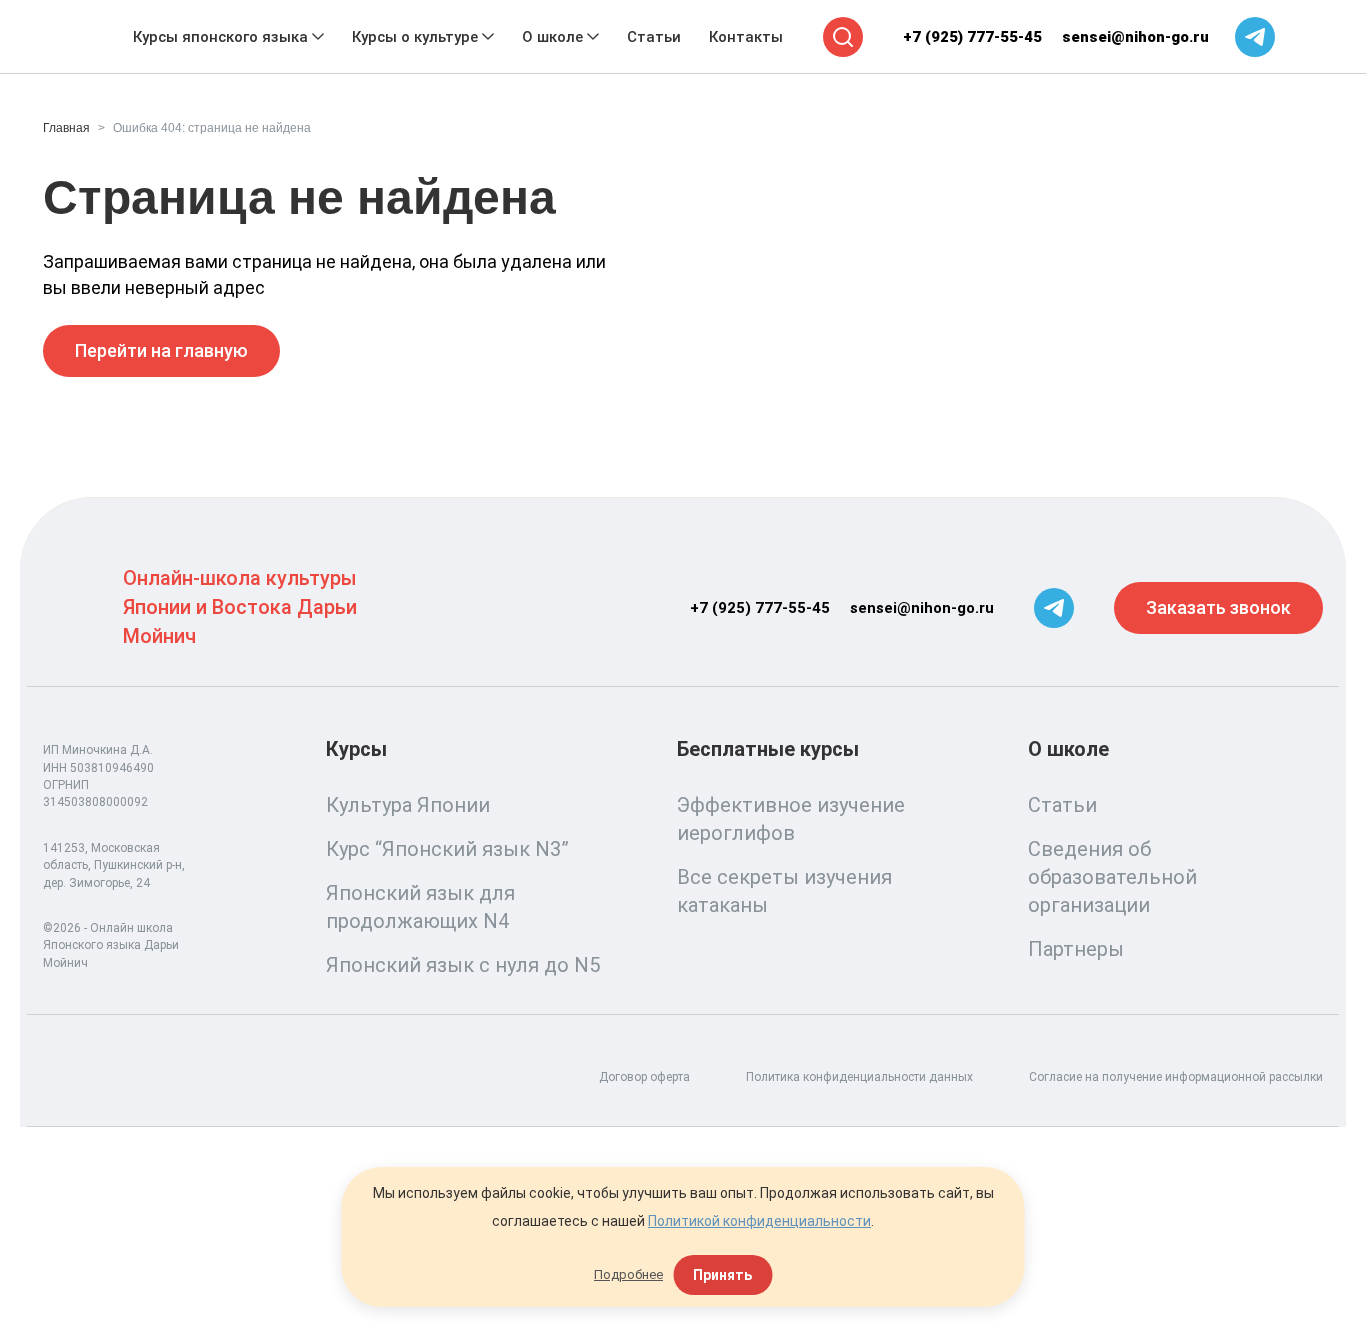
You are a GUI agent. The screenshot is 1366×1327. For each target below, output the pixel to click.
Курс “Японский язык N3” (447, 849)
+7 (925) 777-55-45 (972, 37)
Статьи (1062, 805)
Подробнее (628, 1274)
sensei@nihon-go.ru (1135, 37)
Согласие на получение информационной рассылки (1176, 1077)
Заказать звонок (1218, 607)
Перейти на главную (161, 350)
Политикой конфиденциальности (759, 1221)
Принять (722, 1275)
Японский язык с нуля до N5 (463, 965)
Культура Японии (408, 805)
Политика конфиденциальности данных (859, 1077)
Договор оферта (644, 1077)
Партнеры (1076, 949)
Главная (66, 128)
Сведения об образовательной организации (1112, 877)
